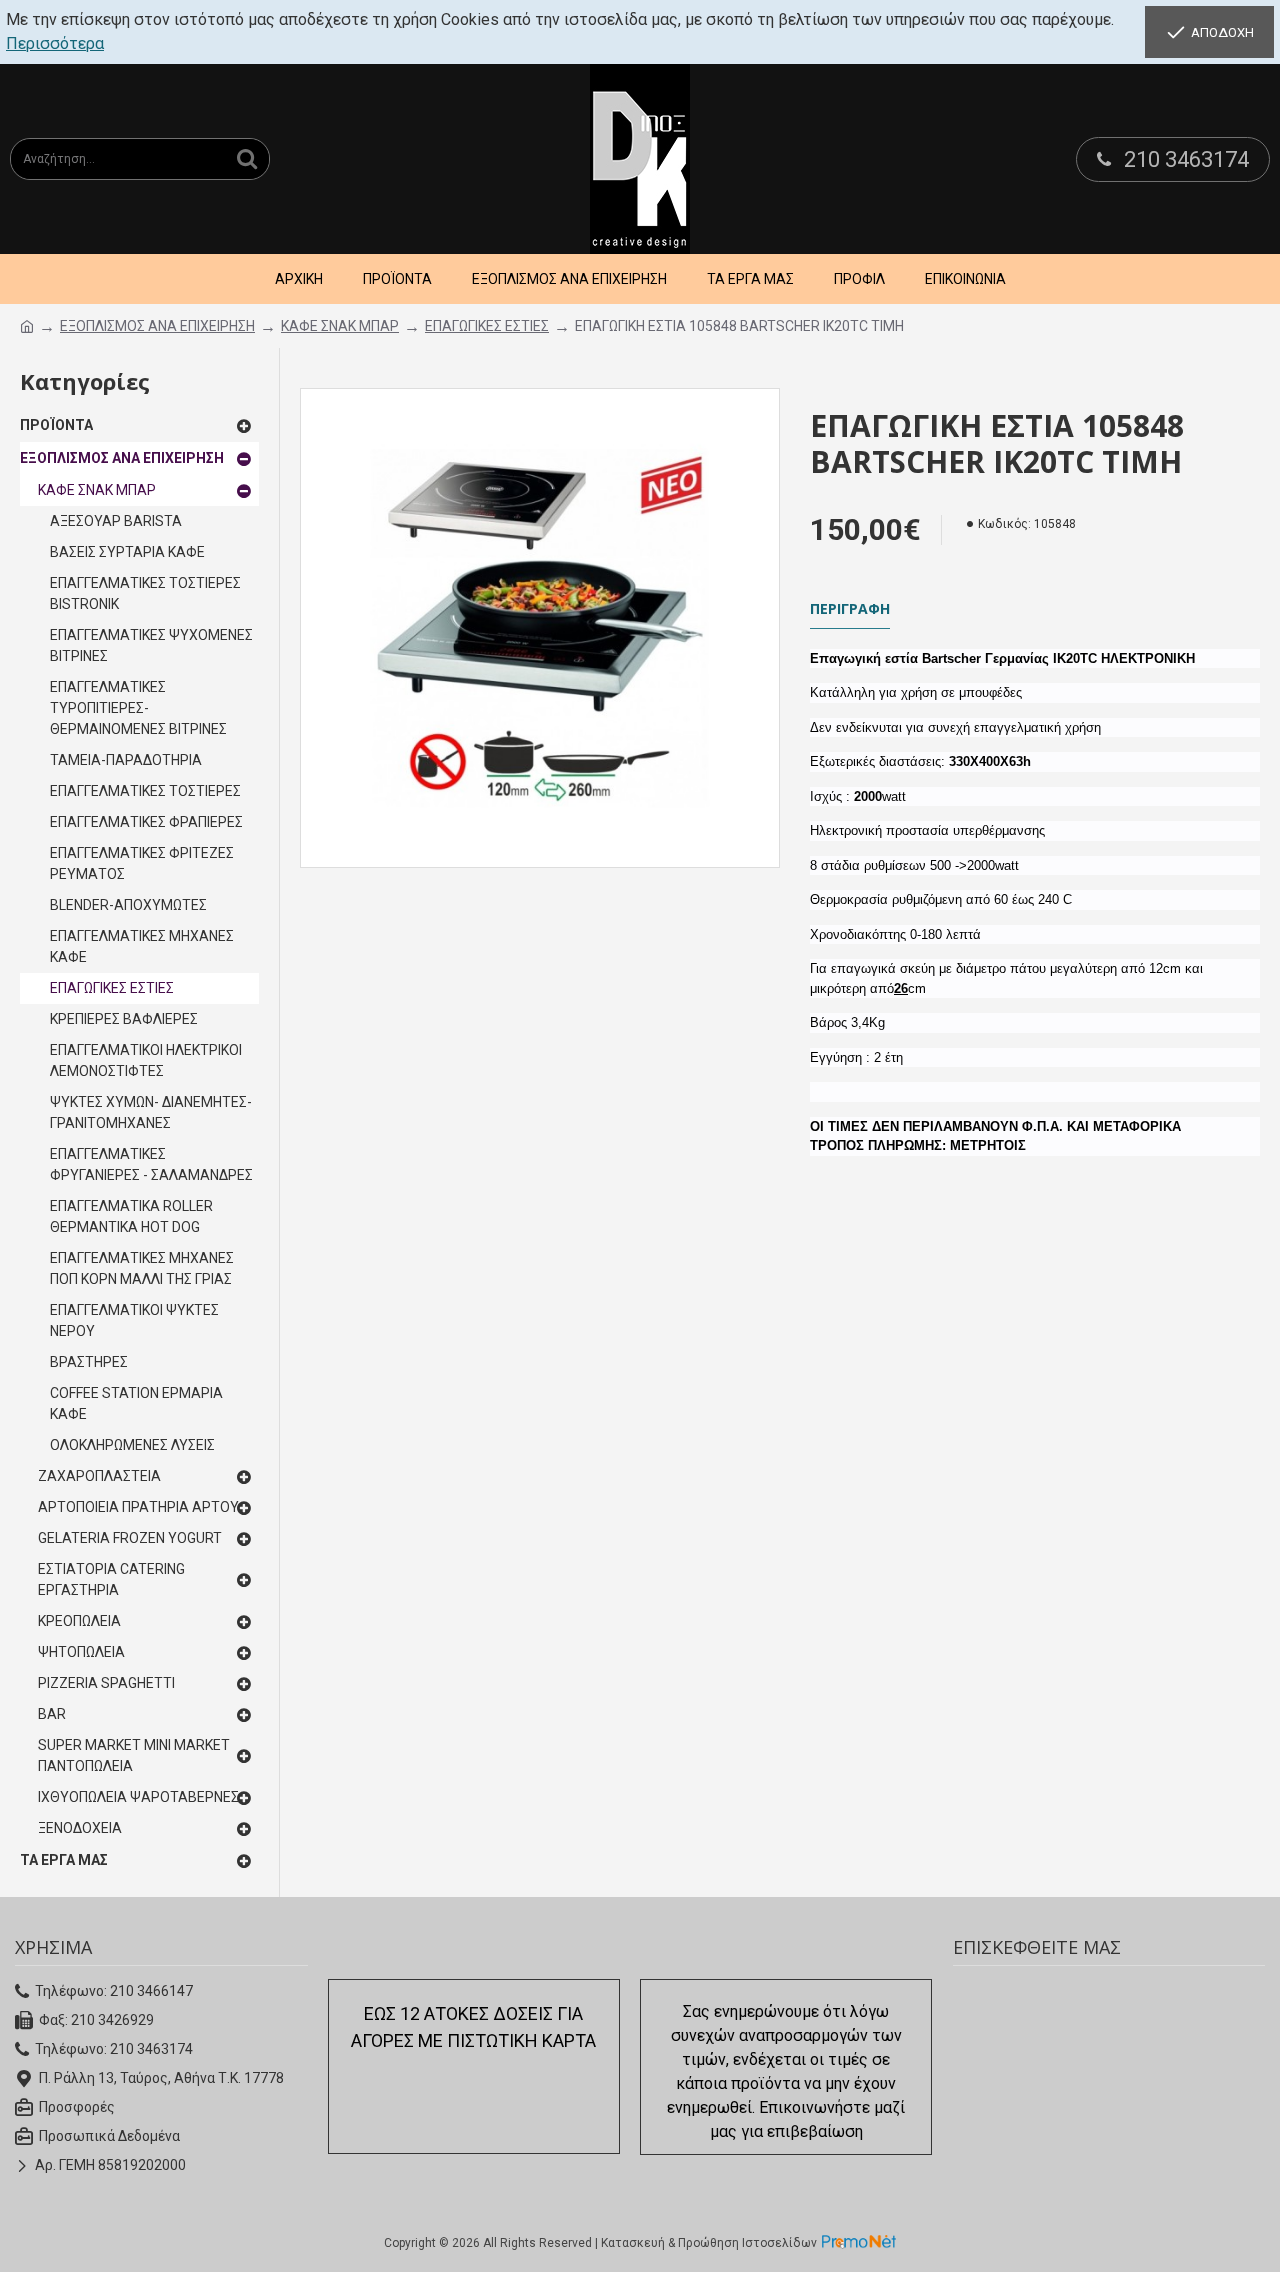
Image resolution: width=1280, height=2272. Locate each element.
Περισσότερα (55, 43)
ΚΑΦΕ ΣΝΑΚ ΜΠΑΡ (340, 326)
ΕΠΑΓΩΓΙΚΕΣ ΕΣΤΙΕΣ (487, 326)
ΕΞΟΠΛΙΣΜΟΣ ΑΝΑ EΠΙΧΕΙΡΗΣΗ (157, 326)
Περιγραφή (850, 609)
